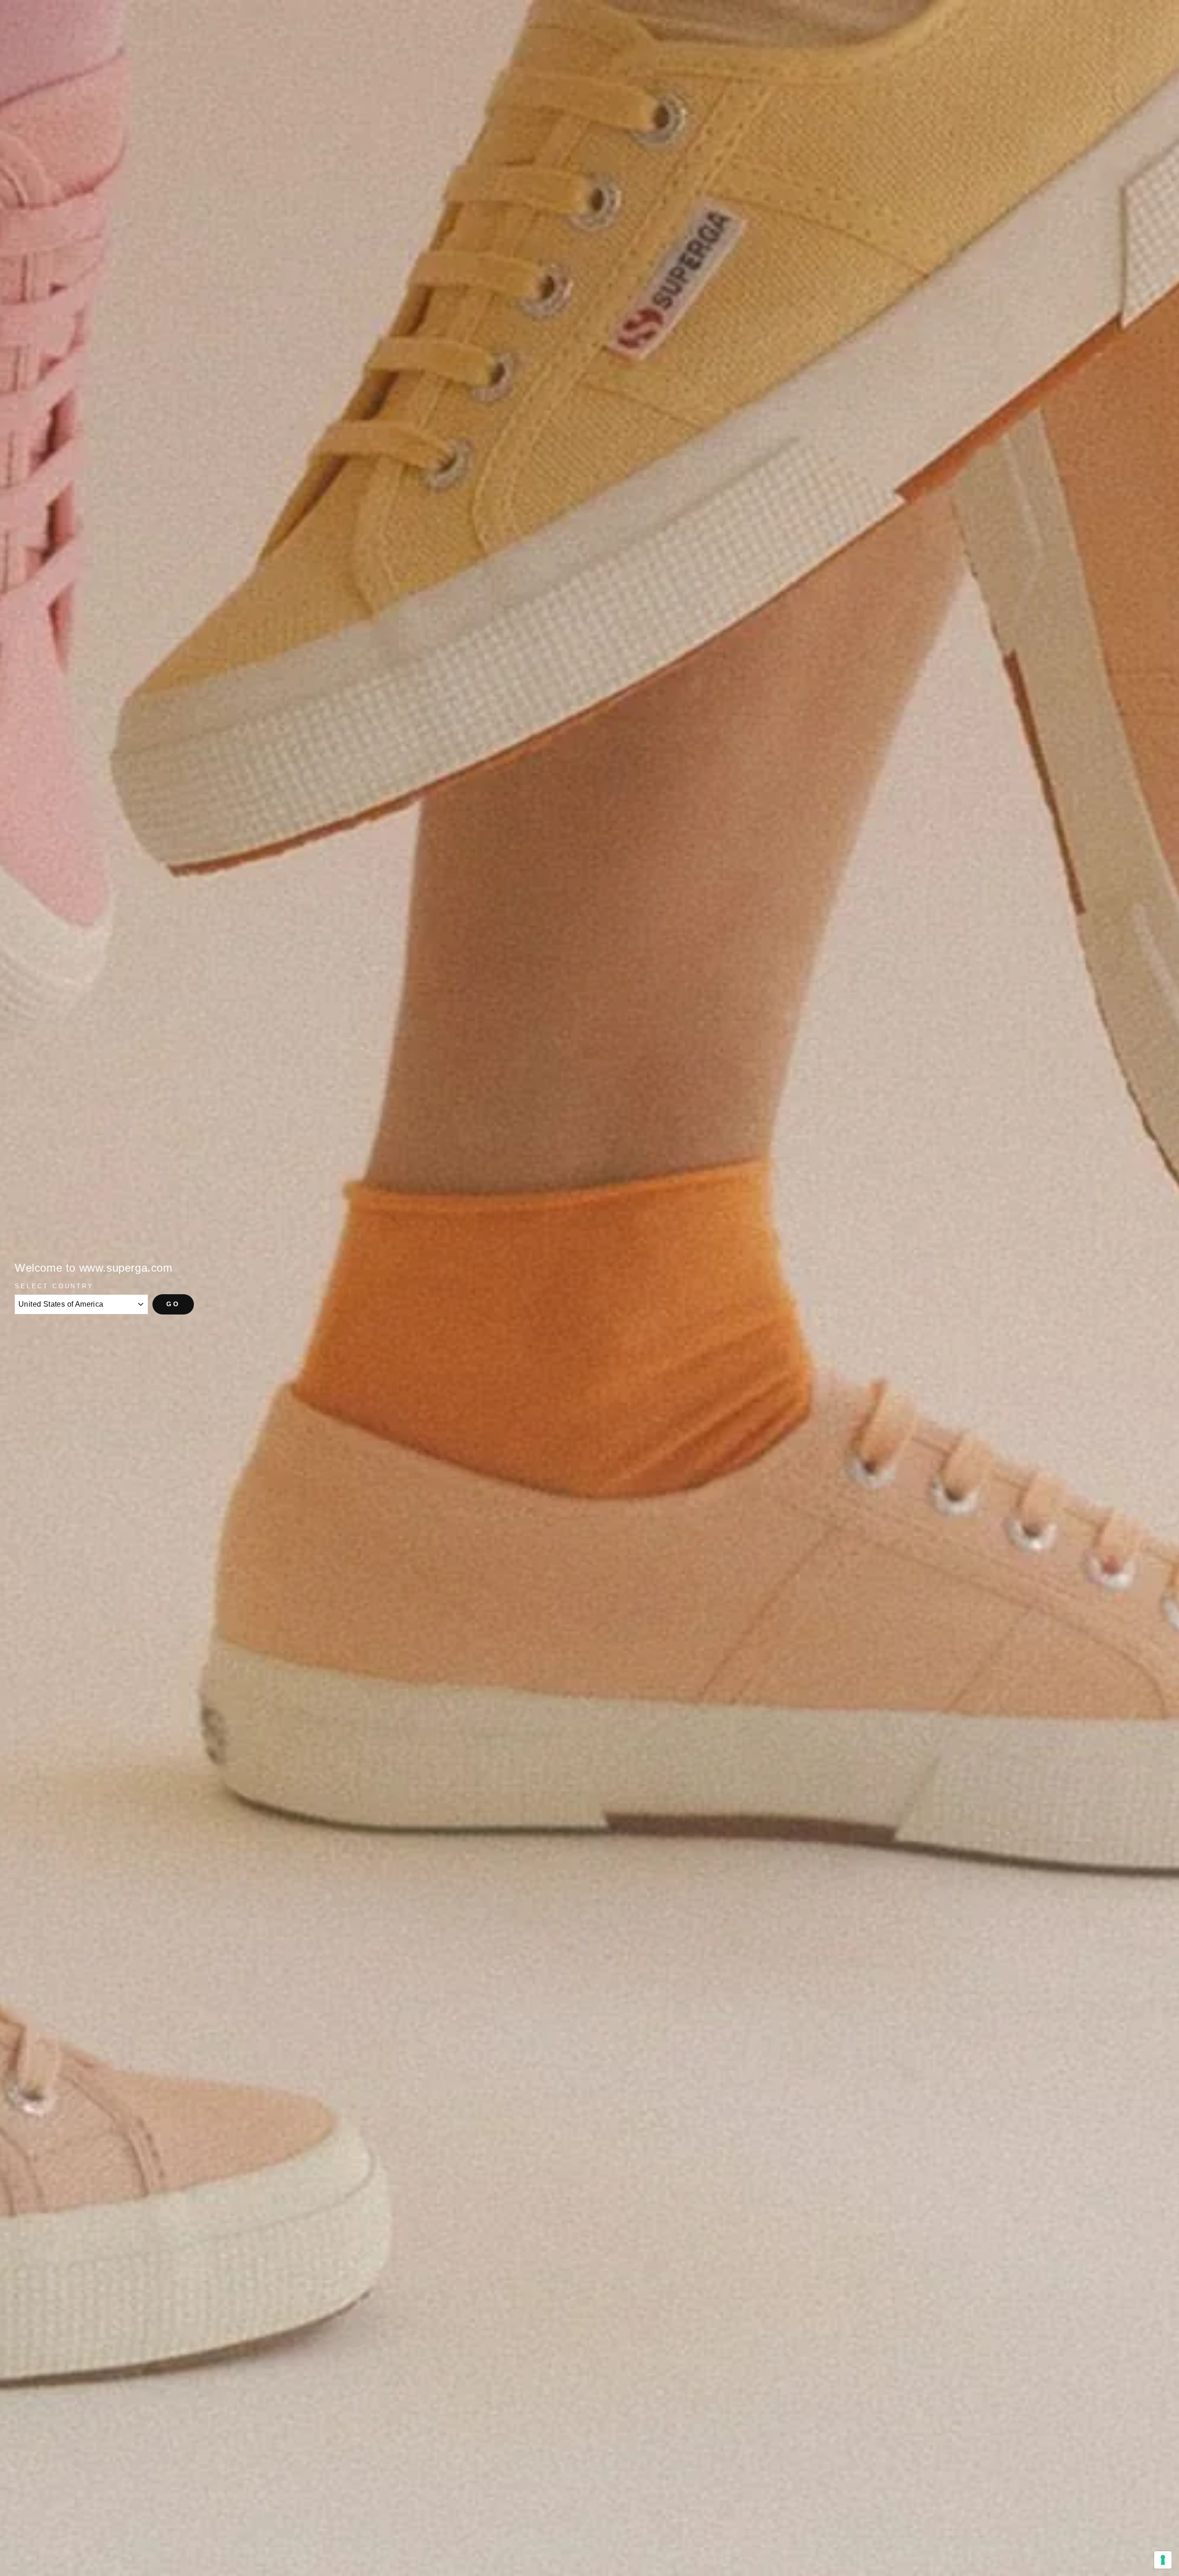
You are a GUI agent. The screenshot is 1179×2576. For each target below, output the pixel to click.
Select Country (54, 1286)
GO (173, 1304)
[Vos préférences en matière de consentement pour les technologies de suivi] (1163, 2560)
